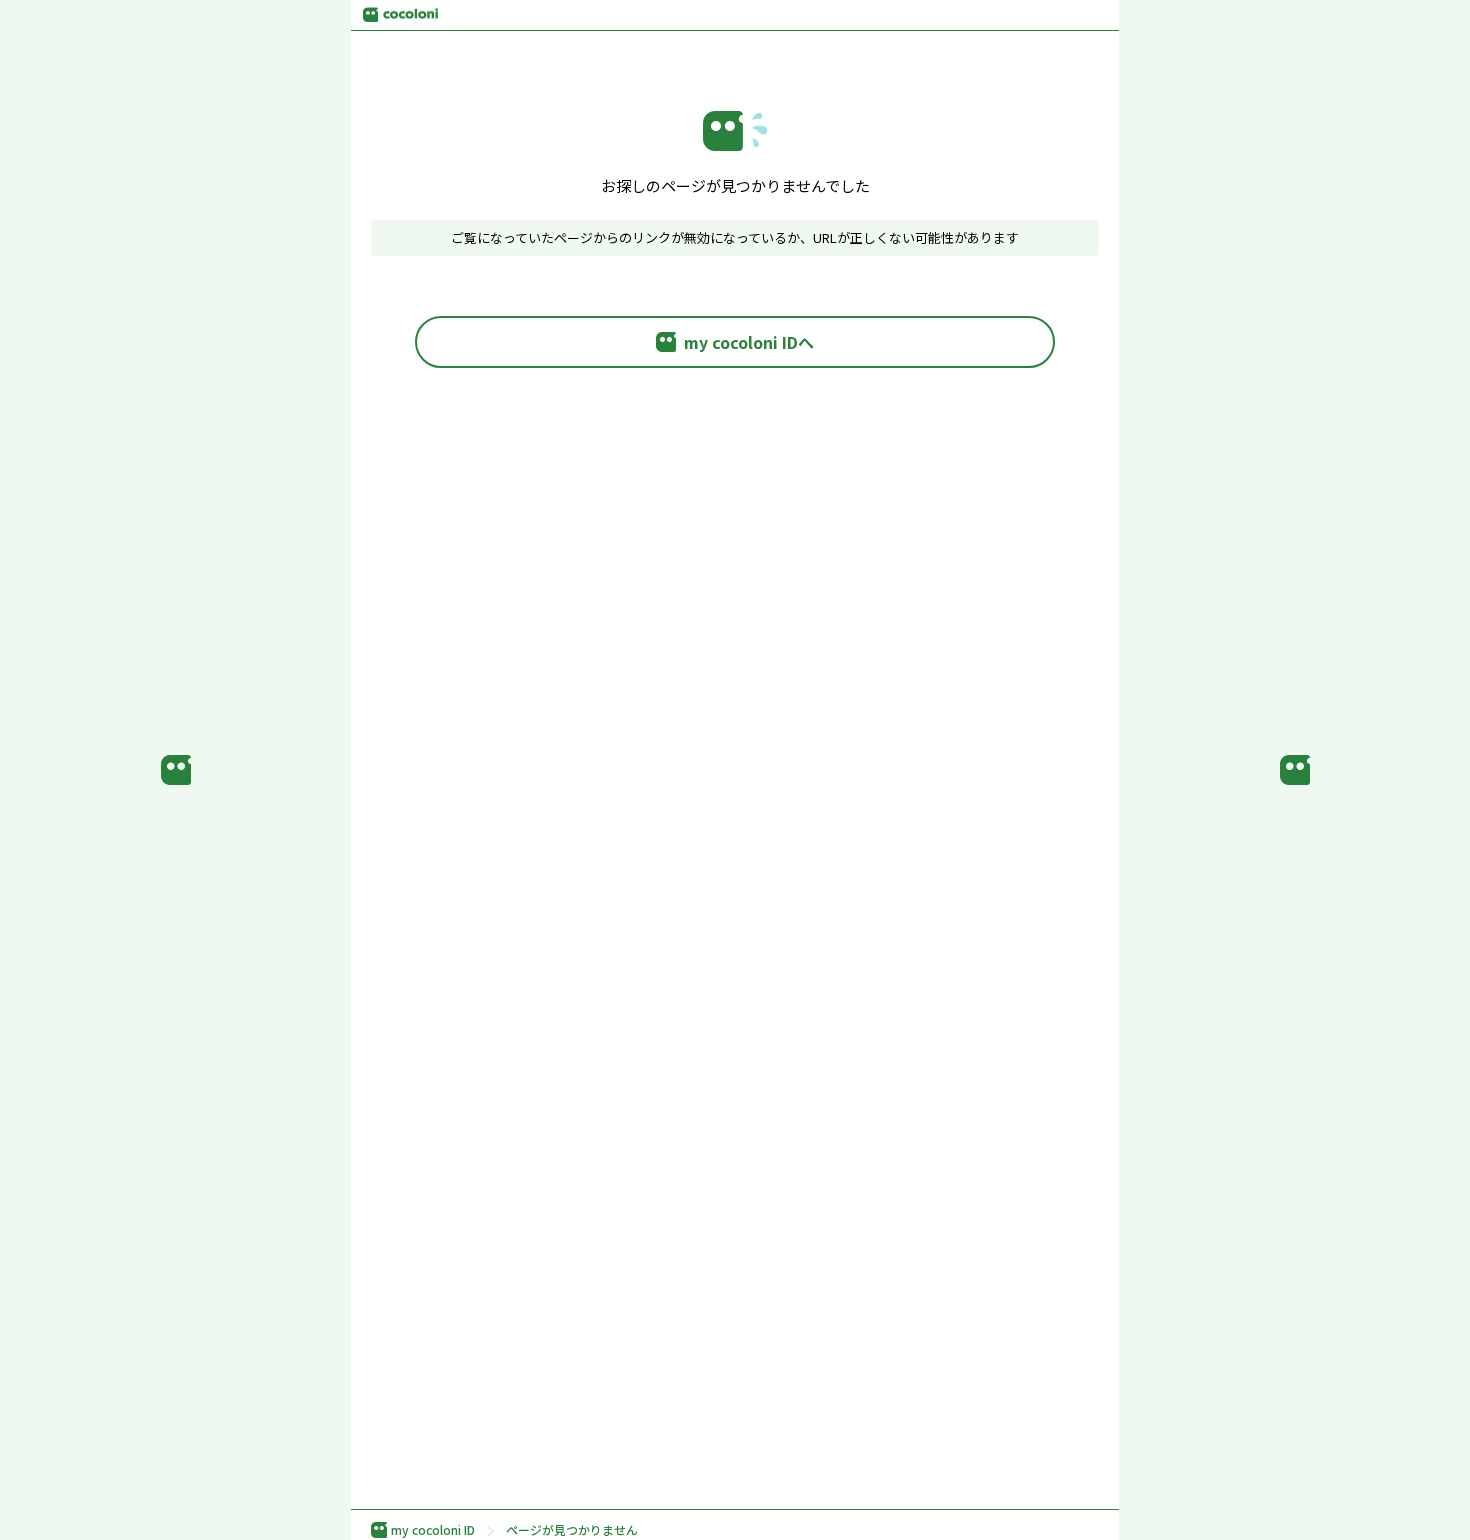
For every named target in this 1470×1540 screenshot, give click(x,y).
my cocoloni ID (433, 1530)
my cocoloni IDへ (749, 342)
